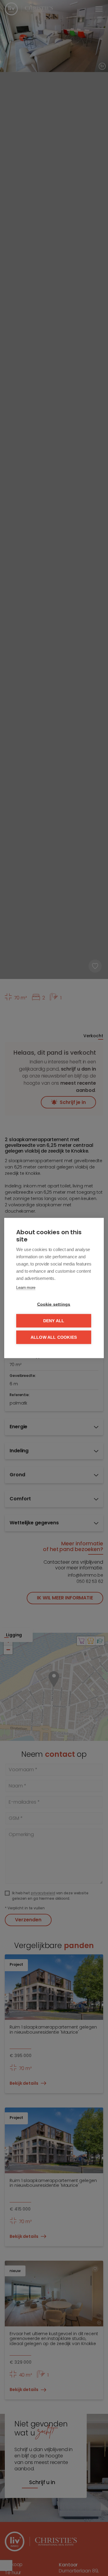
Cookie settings (54, 1304)
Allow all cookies (54, 1337)
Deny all (54, 1321)
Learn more (26, 1288)
